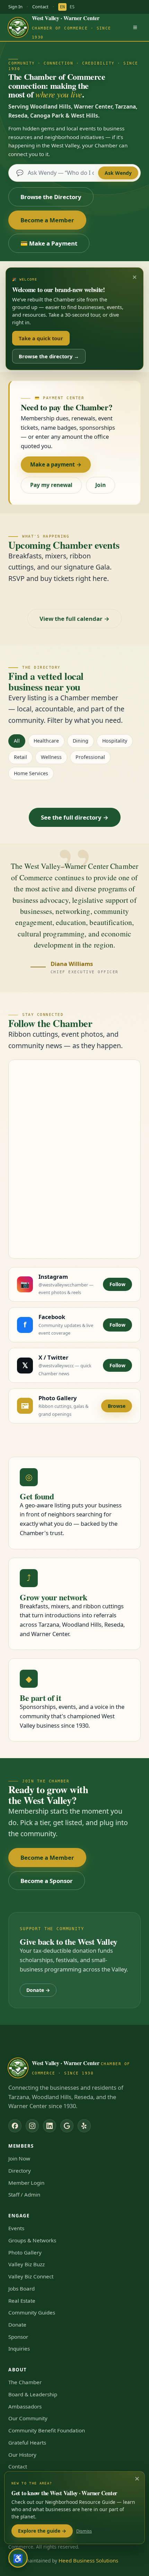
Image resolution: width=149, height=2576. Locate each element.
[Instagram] (32, 2126)
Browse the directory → (49, 356)
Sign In (15, 7)
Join (100, 485)
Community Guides (32, 2312)
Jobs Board (21, 2288)
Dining (81, 741)
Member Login (26, 2183)
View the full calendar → (74, 619)
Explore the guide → (42, 2531)
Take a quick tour (41, 338)
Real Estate (22, 2301)
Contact (40, 7)
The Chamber (25, 2382)
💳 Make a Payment (49, 243)
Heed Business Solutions (88, 2560)
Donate (17, 2325)
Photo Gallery (25, 2252)
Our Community (28, 2418)
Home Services (31, 773)
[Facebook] (15, 2126)
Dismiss (84, 2531)
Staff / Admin (24, 2194)
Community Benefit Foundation (47, 2430)
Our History (22, 2455)
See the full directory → (75, 817)
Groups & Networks (32, 2240)
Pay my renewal (51, 485)
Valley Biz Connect (31, 2276)
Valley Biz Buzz (27, 2264)
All (17, 741)
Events (16, 2228)
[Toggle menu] (135, 27)
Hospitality (115, 741)
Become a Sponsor (47, 1881)
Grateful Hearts (27, 2442)
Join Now (19, 2158)
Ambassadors (25, 2406)
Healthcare (46, 741)
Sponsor (18, 2337)
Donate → (38, 1990)
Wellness (51, 757)
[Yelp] (84, 2126)
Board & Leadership (33, 2394)
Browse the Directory (51, 197)
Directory (20, 2171)
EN (62, 7)
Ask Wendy (118, 173)
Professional (90, 757)
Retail (20, 757)
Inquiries (19, 2348)
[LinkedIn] (50, 2126)
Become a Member (47, 220)
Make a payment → (56, 464)
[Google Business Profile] (67, 2126)
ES (72, 7)
